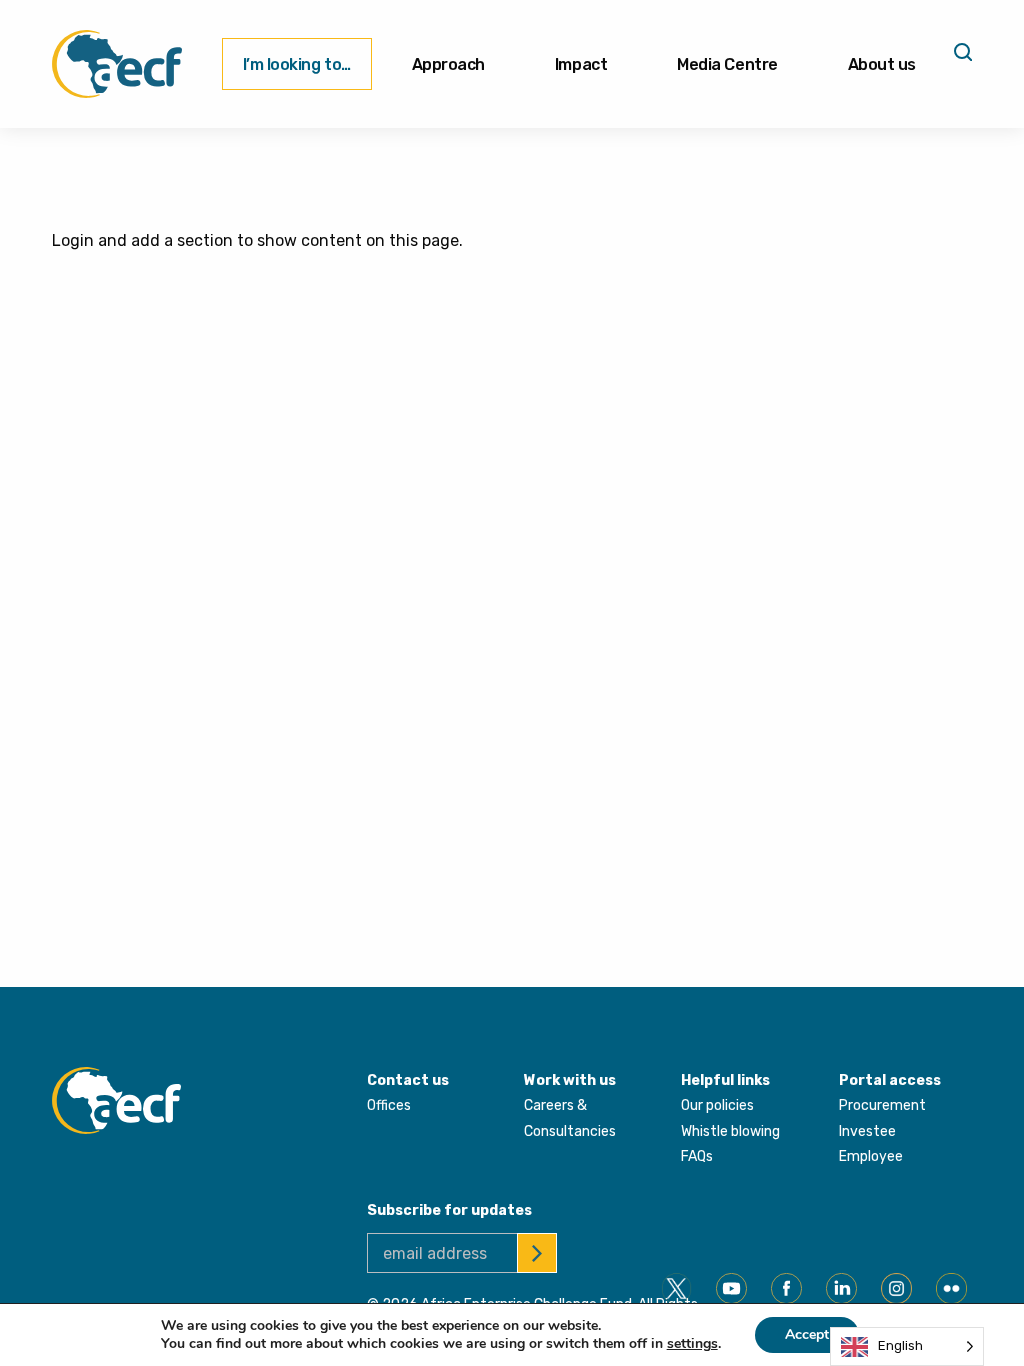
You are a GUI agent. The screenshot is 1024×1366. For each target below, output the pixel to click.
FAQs (697, 1156)
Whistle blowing (730, 1131)
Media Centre (727, 64)
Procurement (882, 1105)
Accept (807, 1334)
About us (882, 64)
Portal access (890, 1080)
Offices (389, 1105)
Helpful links (725, 1080)
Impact (581, 64)
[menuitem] (297, 64)
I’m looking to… (297, 64)
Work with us (570, 1080)
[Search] (961, 59)
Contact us (408, 1080)
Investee (867, 1131)
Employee (871, 1156)
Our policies (717, 1105)
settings (692, 1344)
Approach (448, 64)
